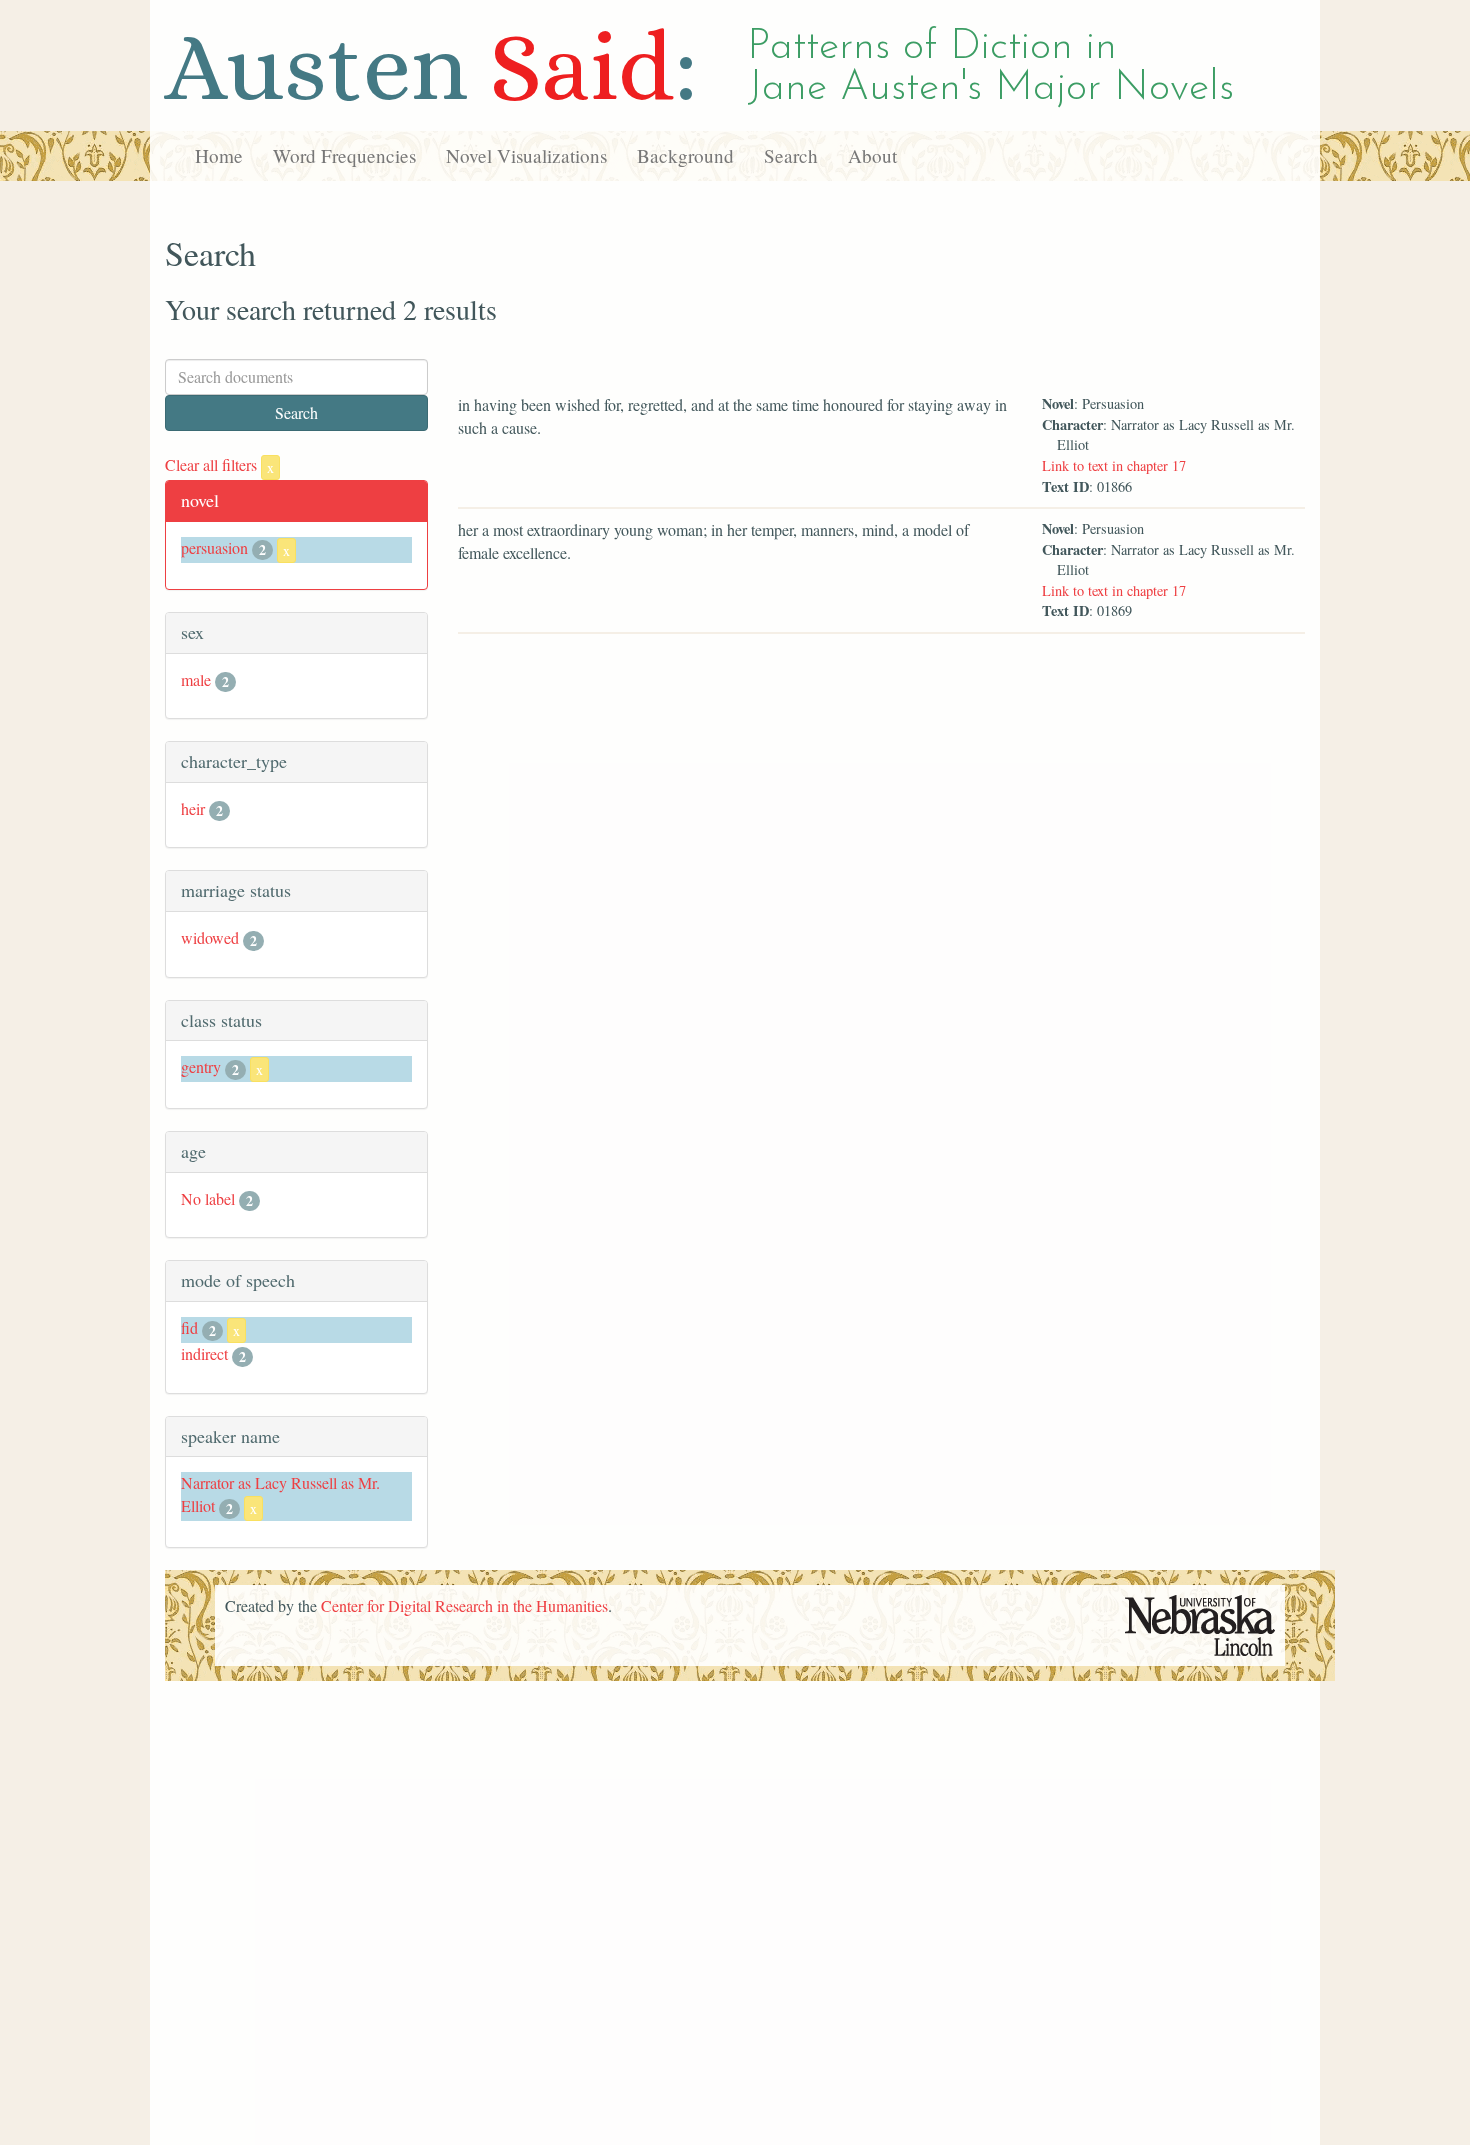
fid (189, 1327)
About (872, 155)
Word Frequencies (344, 155)
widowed (210, 937)
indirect (204, 1353)
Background (685, 155)
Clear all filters (219, 464)
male (196, 679)
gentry (201, 1066)
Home (219, 155)
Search (791, 155)
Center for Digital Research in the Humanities (464, 1605)
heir (193, 808)
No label (208, 1198)
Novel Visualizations (526, 155)
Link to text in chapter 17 (1114, 465)
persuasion (214, 547)
